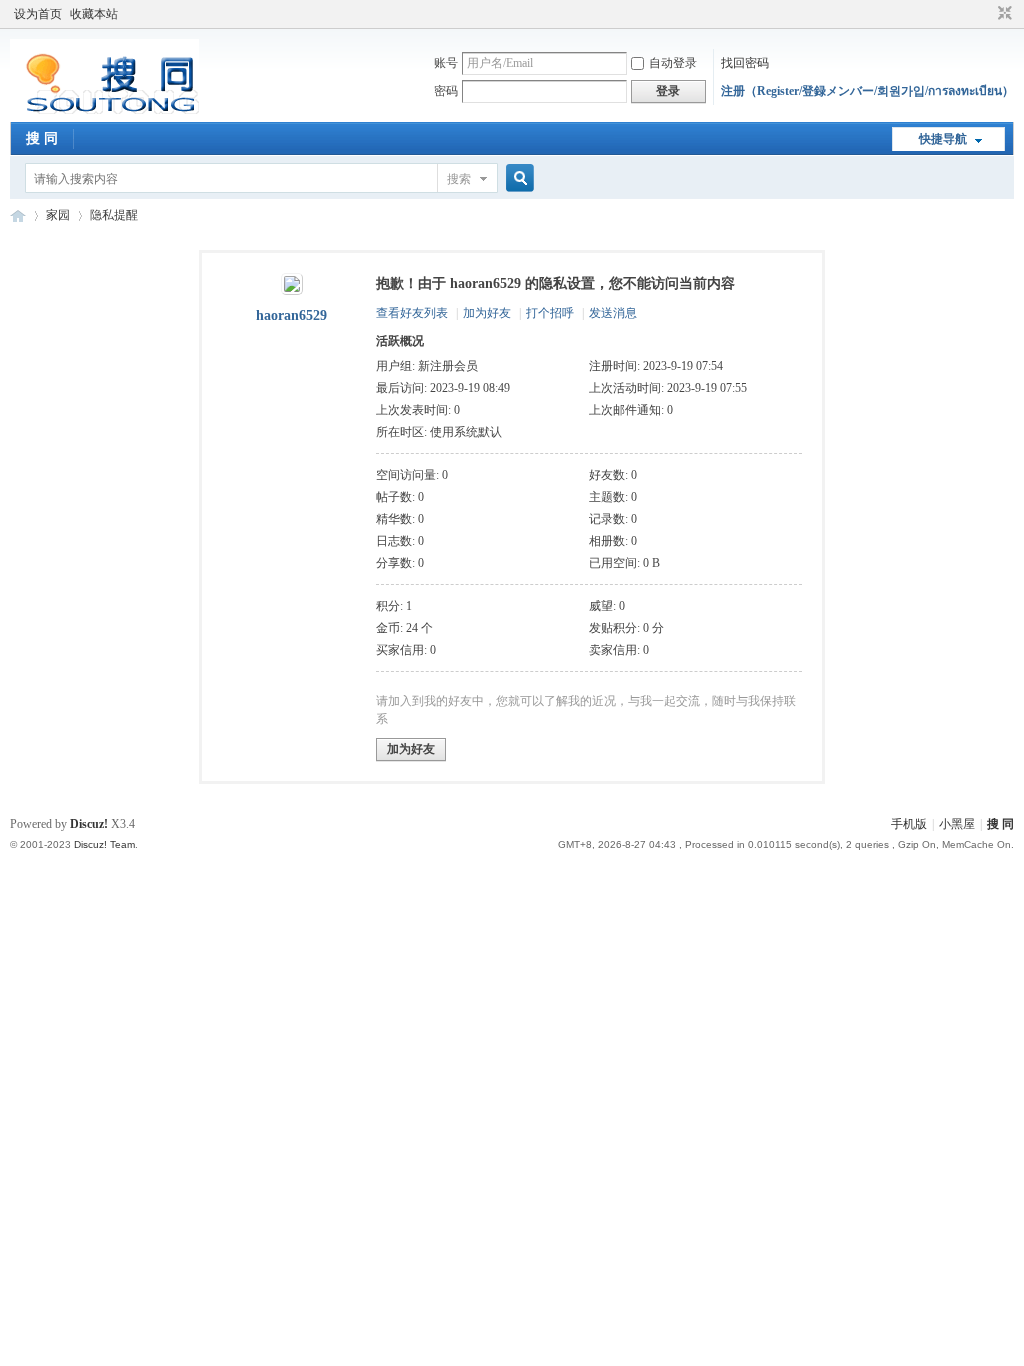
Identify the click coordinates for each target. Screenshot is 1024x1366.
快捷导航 (943, 139)
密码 (446, 91)
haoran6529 (291, 315)
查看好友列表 (412, 313)
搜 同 (42, 138)
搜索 (459, 179)
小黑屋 (957, 824)
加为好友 (487, 313)
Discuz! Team (104, 844)
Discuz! (89, 824)
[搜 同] (104, 110)
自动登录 (673, 63)
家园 (58, 215)
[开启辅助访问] (986, 14)
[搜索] (517, 178)
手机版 (909, 824)
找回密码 (745, 63)
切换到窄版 (1002, 14)
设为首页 (38, 14)
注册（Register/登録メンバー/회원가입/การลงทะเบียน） (867, 91)
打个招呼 (550, 313)
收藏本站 (94, 14)
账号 (446, 63)
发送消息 (613, 313)
